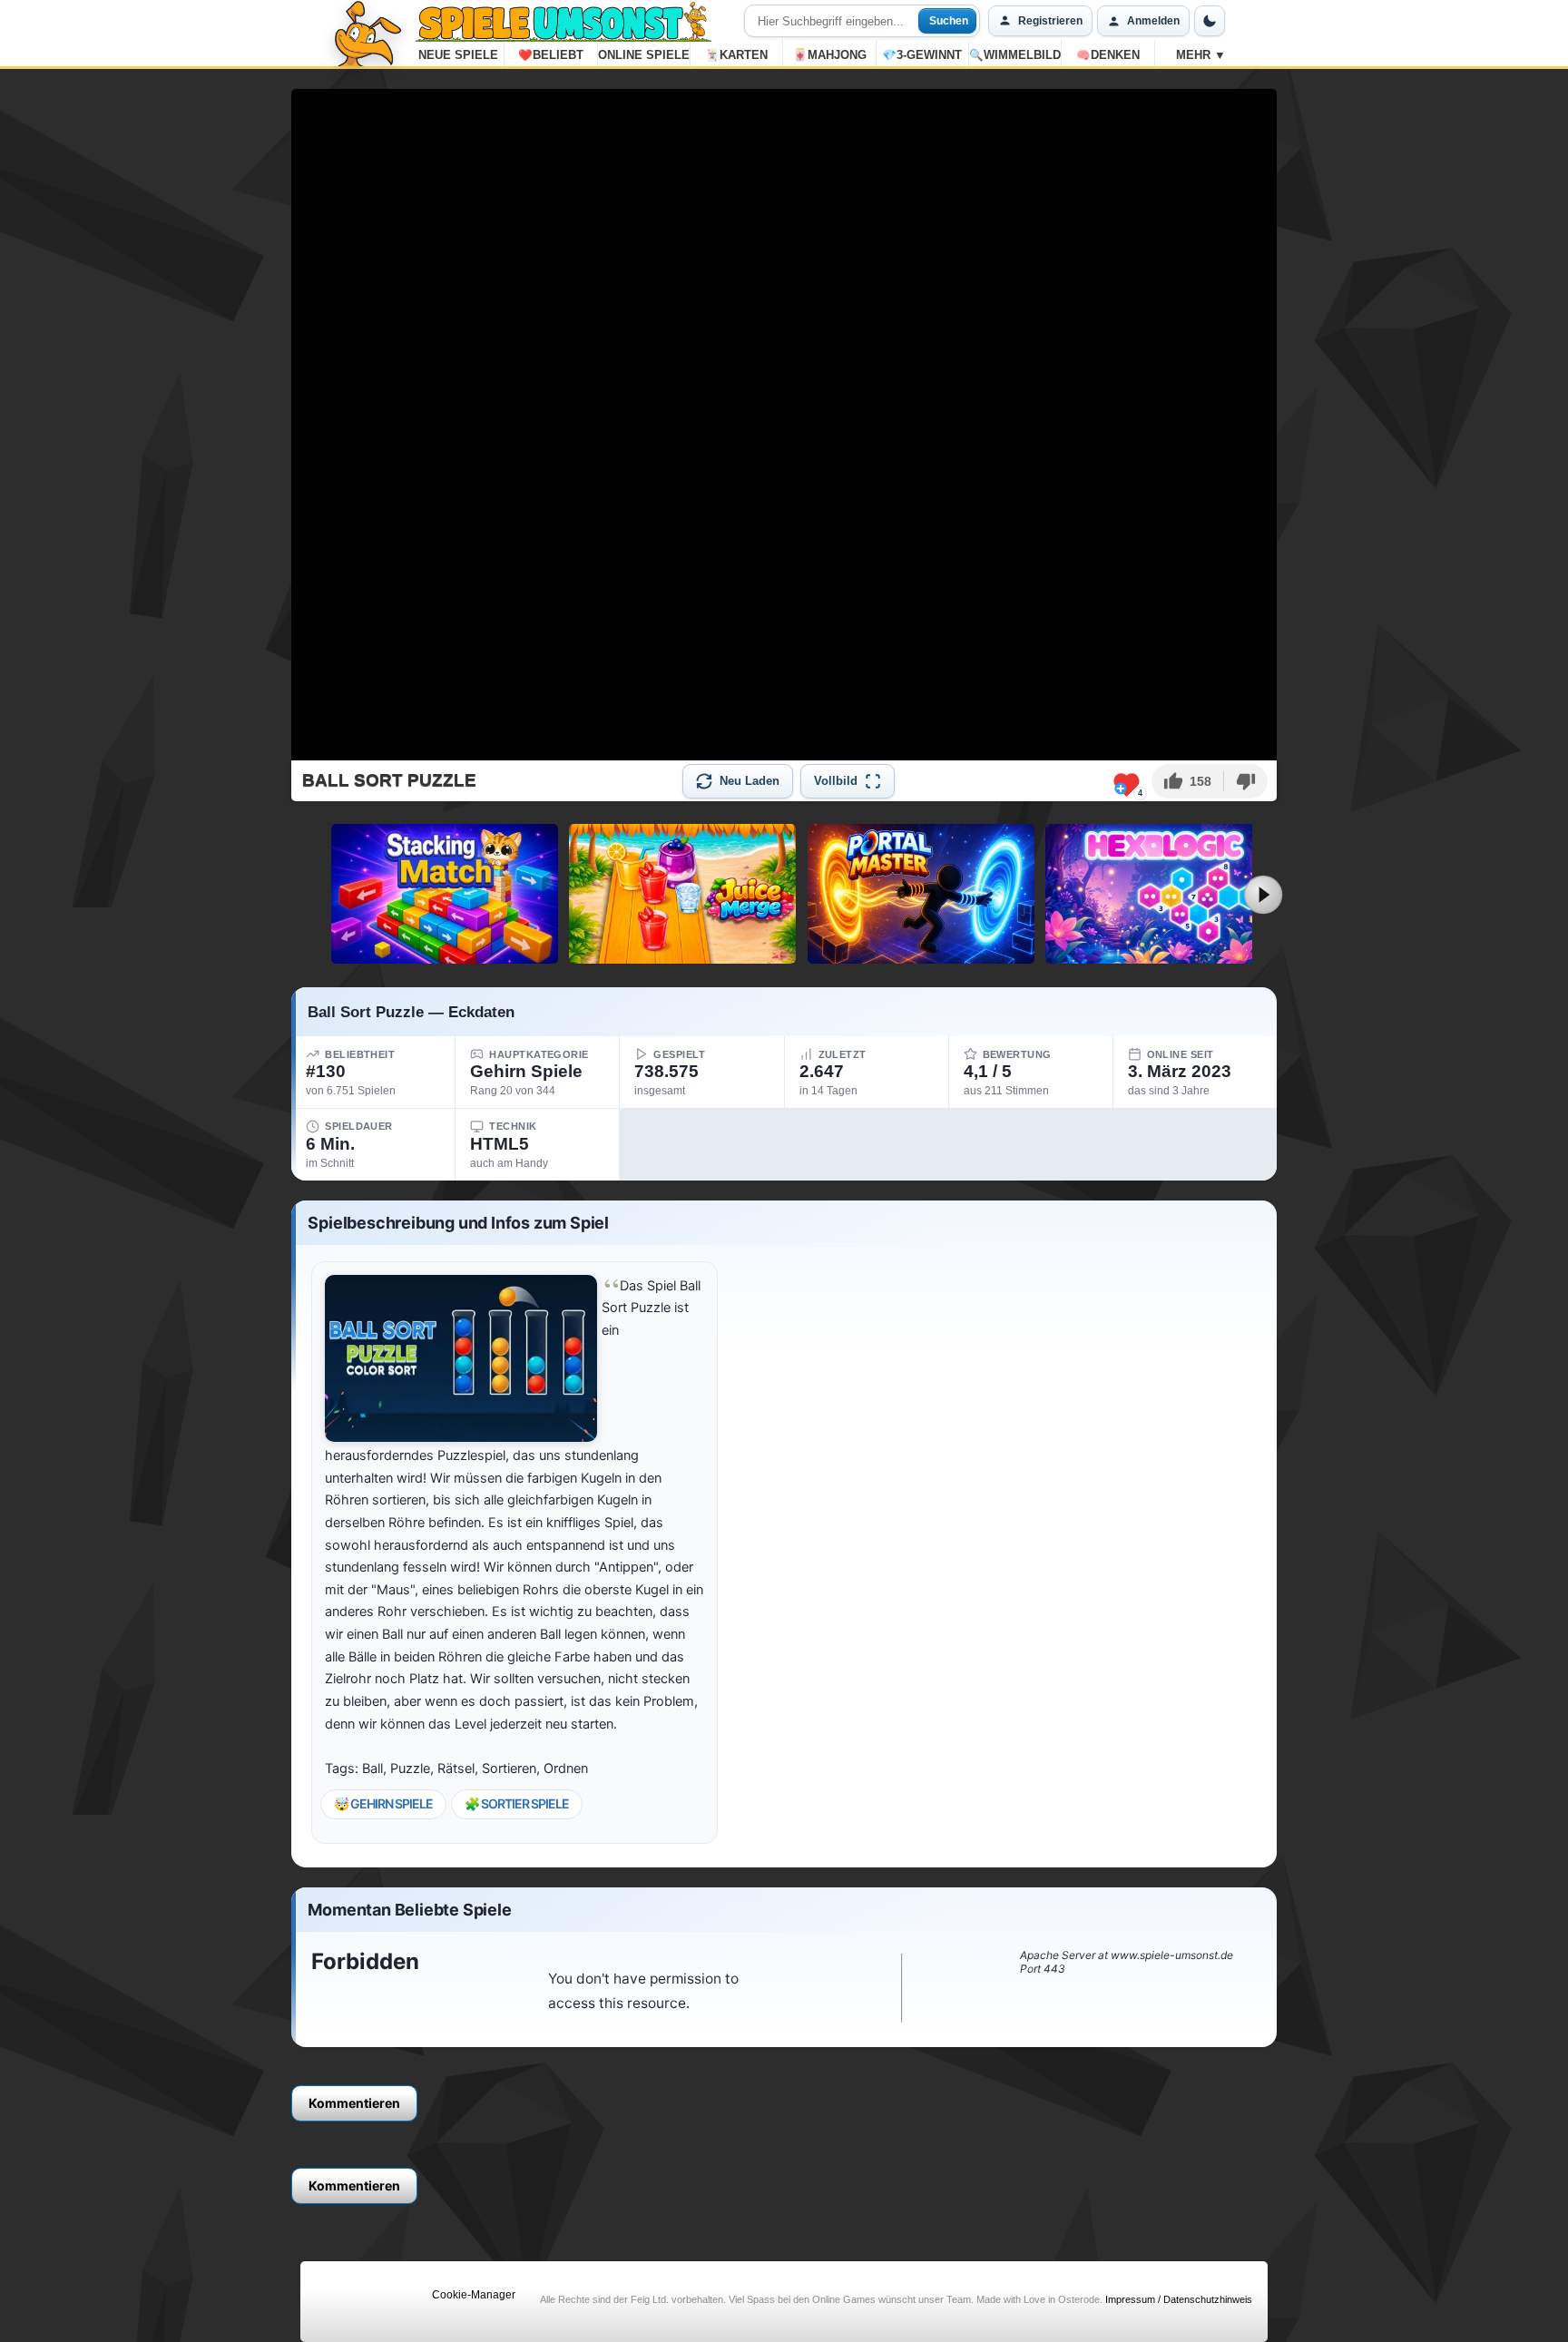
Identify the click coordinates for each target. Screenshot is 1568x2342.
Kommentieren (354, 2103)
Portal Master (921, 956)
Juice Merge (682, 956)
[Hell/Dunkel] (1210, 21)
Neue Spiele (458, 55)
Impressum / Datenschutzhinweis (1179, 2299)
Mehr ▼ (1201, 55)
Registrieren (1050, 21)
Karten (736, 55)
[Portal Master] (921, 894)
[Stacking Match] (445, 894)
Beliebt (551, 55)
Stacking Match (444, 956)
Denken (1108, 55)
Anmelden (1153, 21)
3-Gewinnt (922, 55)
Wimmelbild (1015, 55)
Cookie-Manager (474, 2295)
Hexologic (1159, 956)
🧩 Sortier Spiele (517, 1803)
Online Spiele (644, 55)
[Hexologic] (1159, 894)
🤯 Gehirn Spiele (383, 1803)
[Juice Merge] (682, 894)
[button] (1187, 781)
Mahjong (830, 55)
